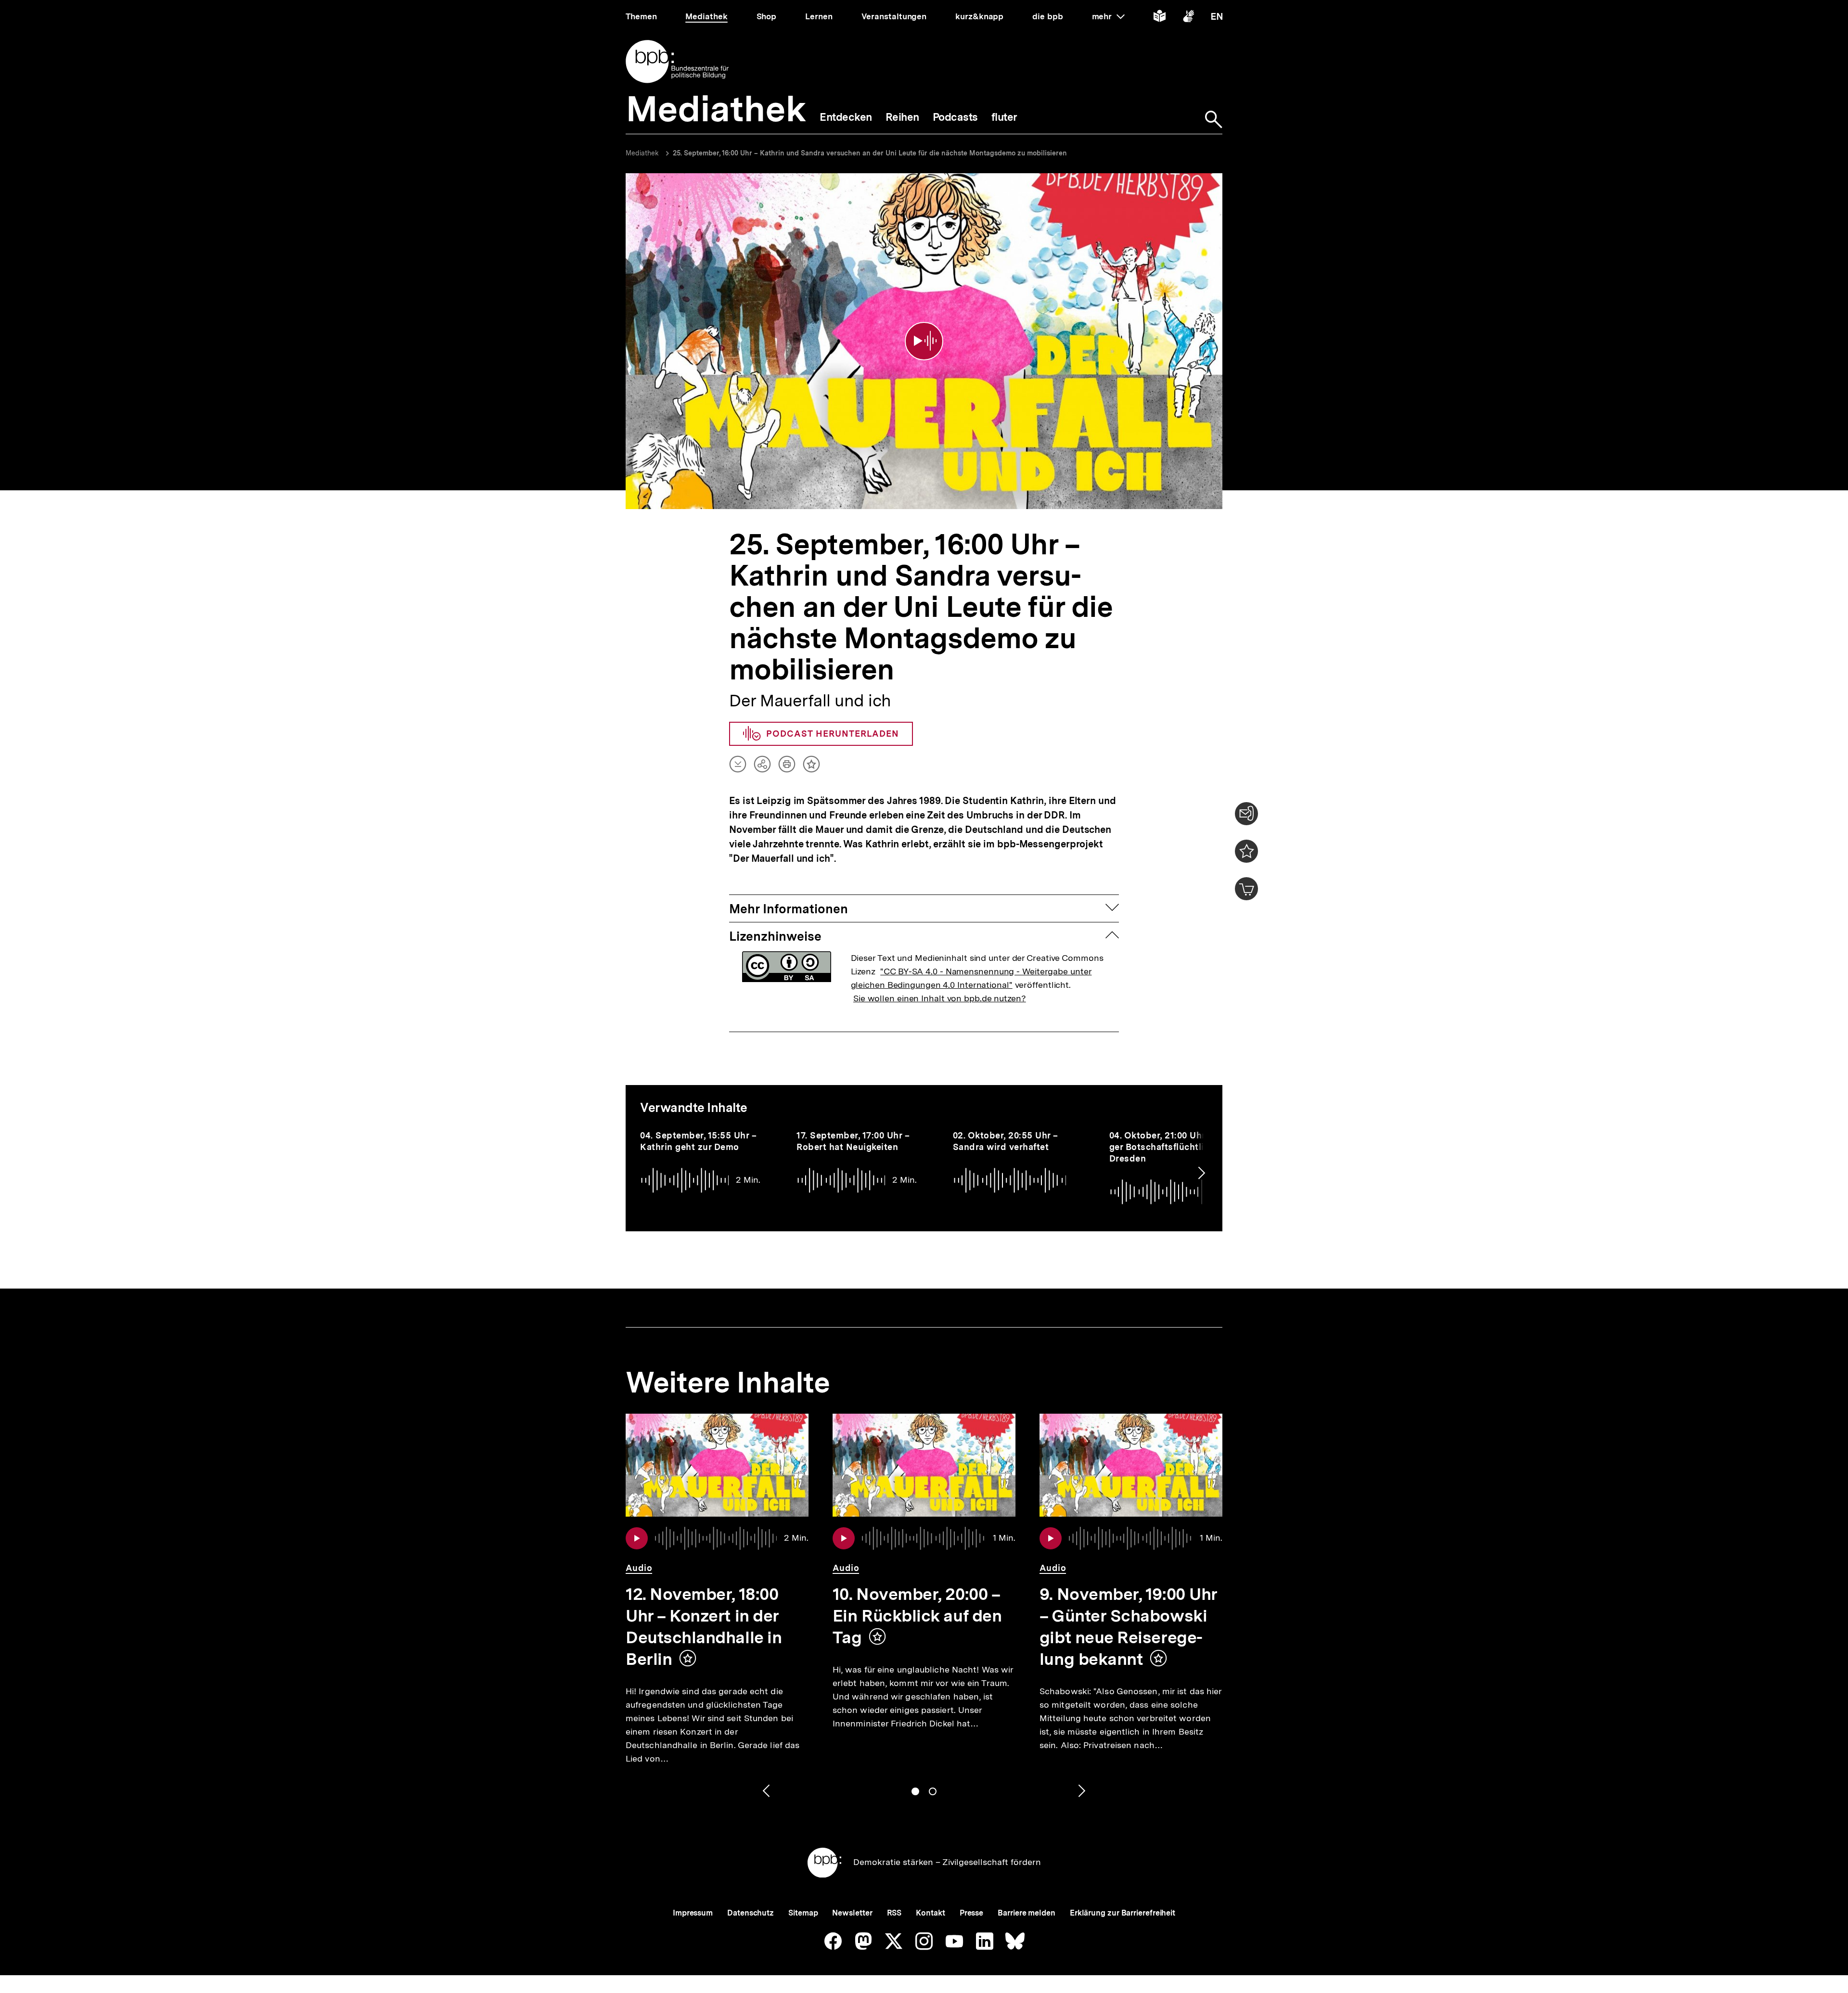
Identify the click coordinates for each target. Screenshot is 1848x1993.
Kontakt (930, 1913)
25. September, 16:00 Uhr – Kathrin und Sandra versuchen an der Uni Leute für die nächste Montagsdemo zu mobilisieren (870, 153)
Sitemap (803, 1913)
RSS (894, 1913)
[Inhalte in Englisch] (1217, 18)
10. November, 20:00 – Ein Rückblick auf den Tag (917, 1616)
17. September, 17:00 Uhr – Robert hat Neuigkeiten (853, 1141)
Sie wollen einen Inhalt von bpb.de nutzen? (940, 998)
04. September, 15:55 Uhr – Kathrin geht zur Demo (698, 1141)
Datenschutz (751, 1913)
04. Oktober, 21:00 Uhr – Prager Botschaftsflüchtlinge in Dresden (1171, 1147)
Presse (971, 1913)
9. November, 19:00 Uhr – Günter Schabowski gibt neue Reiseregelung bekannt (1129, 1627)
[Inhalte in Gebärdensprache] (1188, 18)
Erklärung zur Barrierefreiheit (1123, 1913)
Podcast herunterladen (833, 734)
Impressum (693, 1913)
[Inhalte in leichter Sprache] (1160, 18)
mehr (1108, 16)
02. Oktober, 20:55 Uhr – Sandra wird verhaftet (1006, 1141)
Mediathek (642, 153)
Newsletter (852, 1913)
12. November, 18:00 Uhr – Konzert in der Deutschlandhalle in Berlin (704, 1627)
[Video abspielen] (924, 341)
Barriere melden (1027, 1913)
